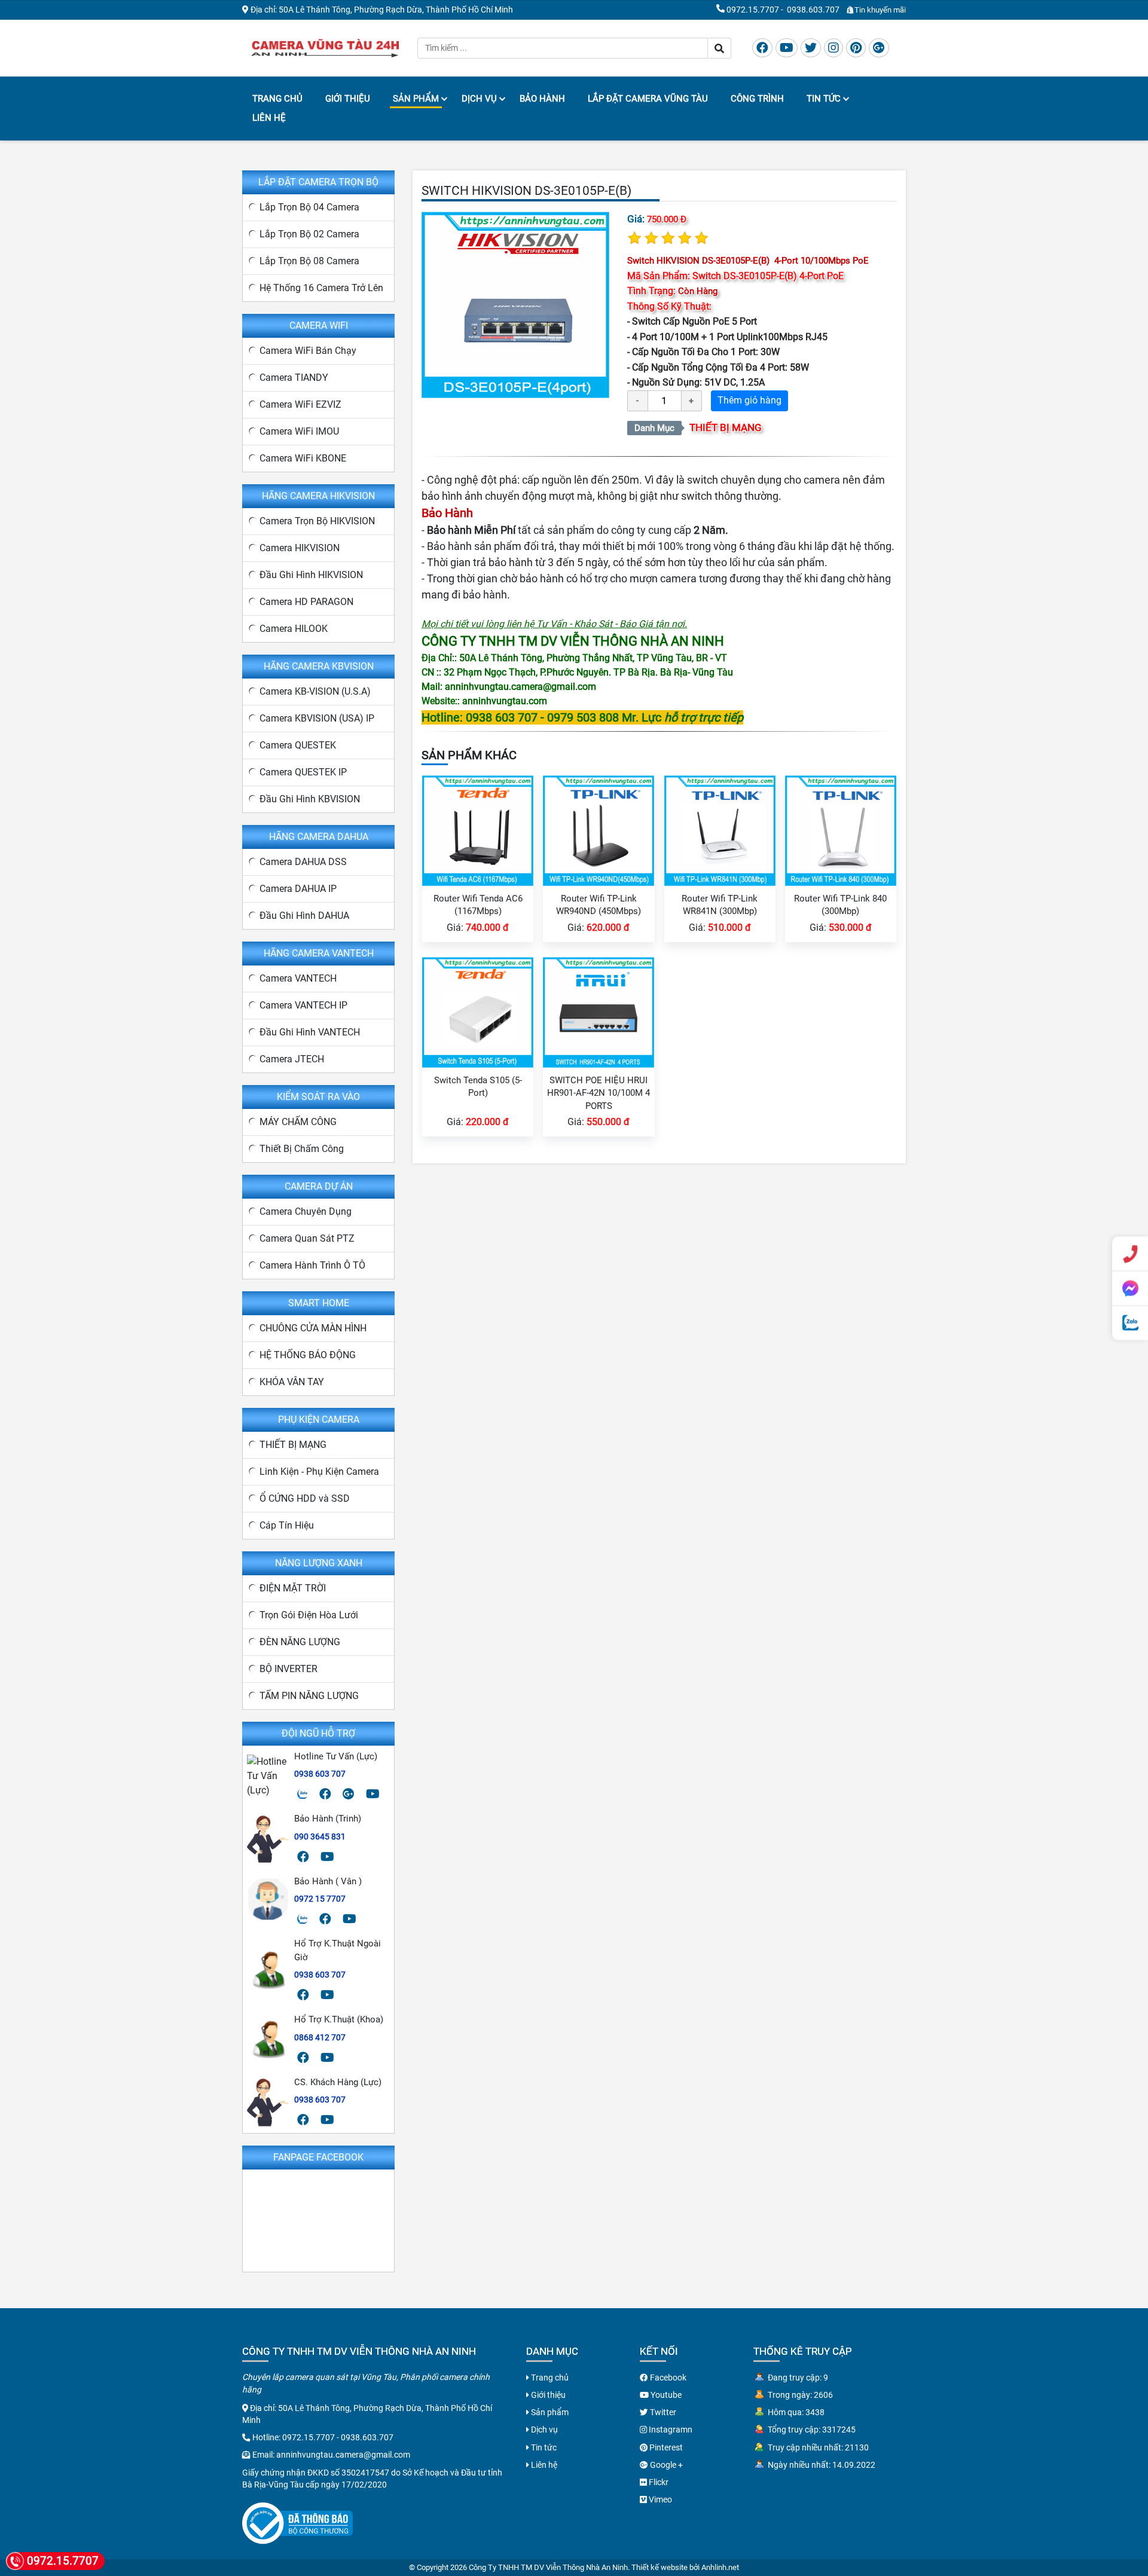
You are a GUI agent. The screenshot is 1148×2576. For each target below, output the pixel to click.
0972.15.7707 (753, 10)
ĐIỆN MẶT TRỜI (293, 1588)
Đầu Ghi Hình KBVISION (310, 799)
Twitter (662, 2412)
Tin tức (824, 99)
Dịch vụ (479, 99)
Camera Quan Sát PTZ (307, 1238)
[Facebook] (762, 48)
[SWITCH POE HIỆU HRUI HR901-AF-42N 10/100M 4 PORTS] (599, 1012)
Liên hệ (269, 118)
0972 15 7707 (320, 1899)
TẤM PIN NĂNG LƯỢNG (309, 1696)
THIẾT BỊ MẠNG (726, 427)
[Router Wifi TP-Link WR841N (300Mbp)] (720, 830)
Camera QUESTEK (298, 745)
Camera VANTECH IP (303, 1005)
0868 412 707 (320, 2037)
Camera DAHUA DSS (303, 862)
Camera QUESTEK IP (303, 772)
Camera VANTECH (298, 978)
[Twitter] (811, 48)
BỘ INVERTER (288, 1669)
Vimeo (660, 2499)
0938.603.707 (813, 10)
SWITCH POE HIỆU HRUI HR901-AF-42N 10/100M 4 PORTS (599, 1093)
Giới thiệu (348, 99)
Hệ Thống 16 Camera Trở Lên (321, 288)
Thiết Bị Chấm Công (302, 1149)
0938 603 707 (320, 1774)
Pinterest (665, 2447)
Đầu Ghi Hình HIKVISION (311, 575)
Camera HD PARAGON (306, 602)
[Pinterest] (856, 48)
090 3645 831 (320, 1836)
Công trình (757, 99)
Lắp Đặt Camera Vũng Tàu (648, 99)
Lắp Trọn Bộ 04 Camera (309, 207)
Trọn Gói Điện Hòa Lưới (309, 1615)
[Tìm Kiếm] (720, 48)
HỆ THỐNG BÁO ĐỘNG (308, 1355)
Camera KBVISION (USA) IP (317, 718)
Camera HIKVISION (300, 548)
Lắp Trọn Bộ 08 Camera (309, 261)
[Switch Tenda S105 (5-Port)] (478, 1012)
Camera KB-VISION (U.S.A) (315, 691)
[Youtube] (787, 48)
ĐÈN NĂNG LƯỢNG (300, 1642)
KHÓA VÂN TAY (292, 1382)
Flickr (658, 2482)
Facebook (667, 2378)
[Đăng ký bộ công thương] (297, 2522)
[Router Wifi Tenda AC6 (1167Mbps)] (478, 830)
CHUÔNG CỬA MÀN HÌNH (313, 1328)
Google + (665, 2465)
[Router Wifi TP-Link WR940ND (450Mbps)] (599, 830)
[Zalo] (303, 1794)
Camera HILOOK (294, 629)
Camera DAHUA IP (298, 889)
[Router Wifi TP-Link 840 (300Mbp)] (841, 830)
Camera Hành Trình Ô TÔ (312, 1265)
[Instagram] (833, 48)
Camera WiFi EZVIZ (300, 404)
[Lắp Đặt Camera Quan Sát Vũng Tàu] (325, 47)
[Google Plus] (879, 48)
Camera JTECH (292, 1059)
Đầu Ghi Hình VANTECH (310, 1032)
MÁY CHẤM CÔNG (298, 1122)
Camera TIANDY (294, 378)
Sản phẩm (416, 99)
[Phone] (1130, 1254)
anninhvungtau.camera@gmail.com (343, 2455)
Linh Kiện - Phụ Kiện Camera (319, 1472)
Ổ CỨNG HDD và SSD (305, 1498)
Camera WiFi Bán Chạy (308, 351)
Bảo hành (542, 99)
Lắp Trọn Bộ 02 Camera (309, 234)
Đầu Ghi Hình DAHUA (304, 916)
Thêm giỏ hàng (749, 400)
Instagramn (670, 2430)
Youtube (665, 2395)
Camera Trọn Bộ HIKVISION (317, 521)
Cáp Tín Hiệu (287, 1525)
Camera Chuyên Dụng (306, 1211)
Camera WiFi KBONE (303, 458)
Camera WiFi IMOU (299, 431)
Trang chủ (277, 99)
